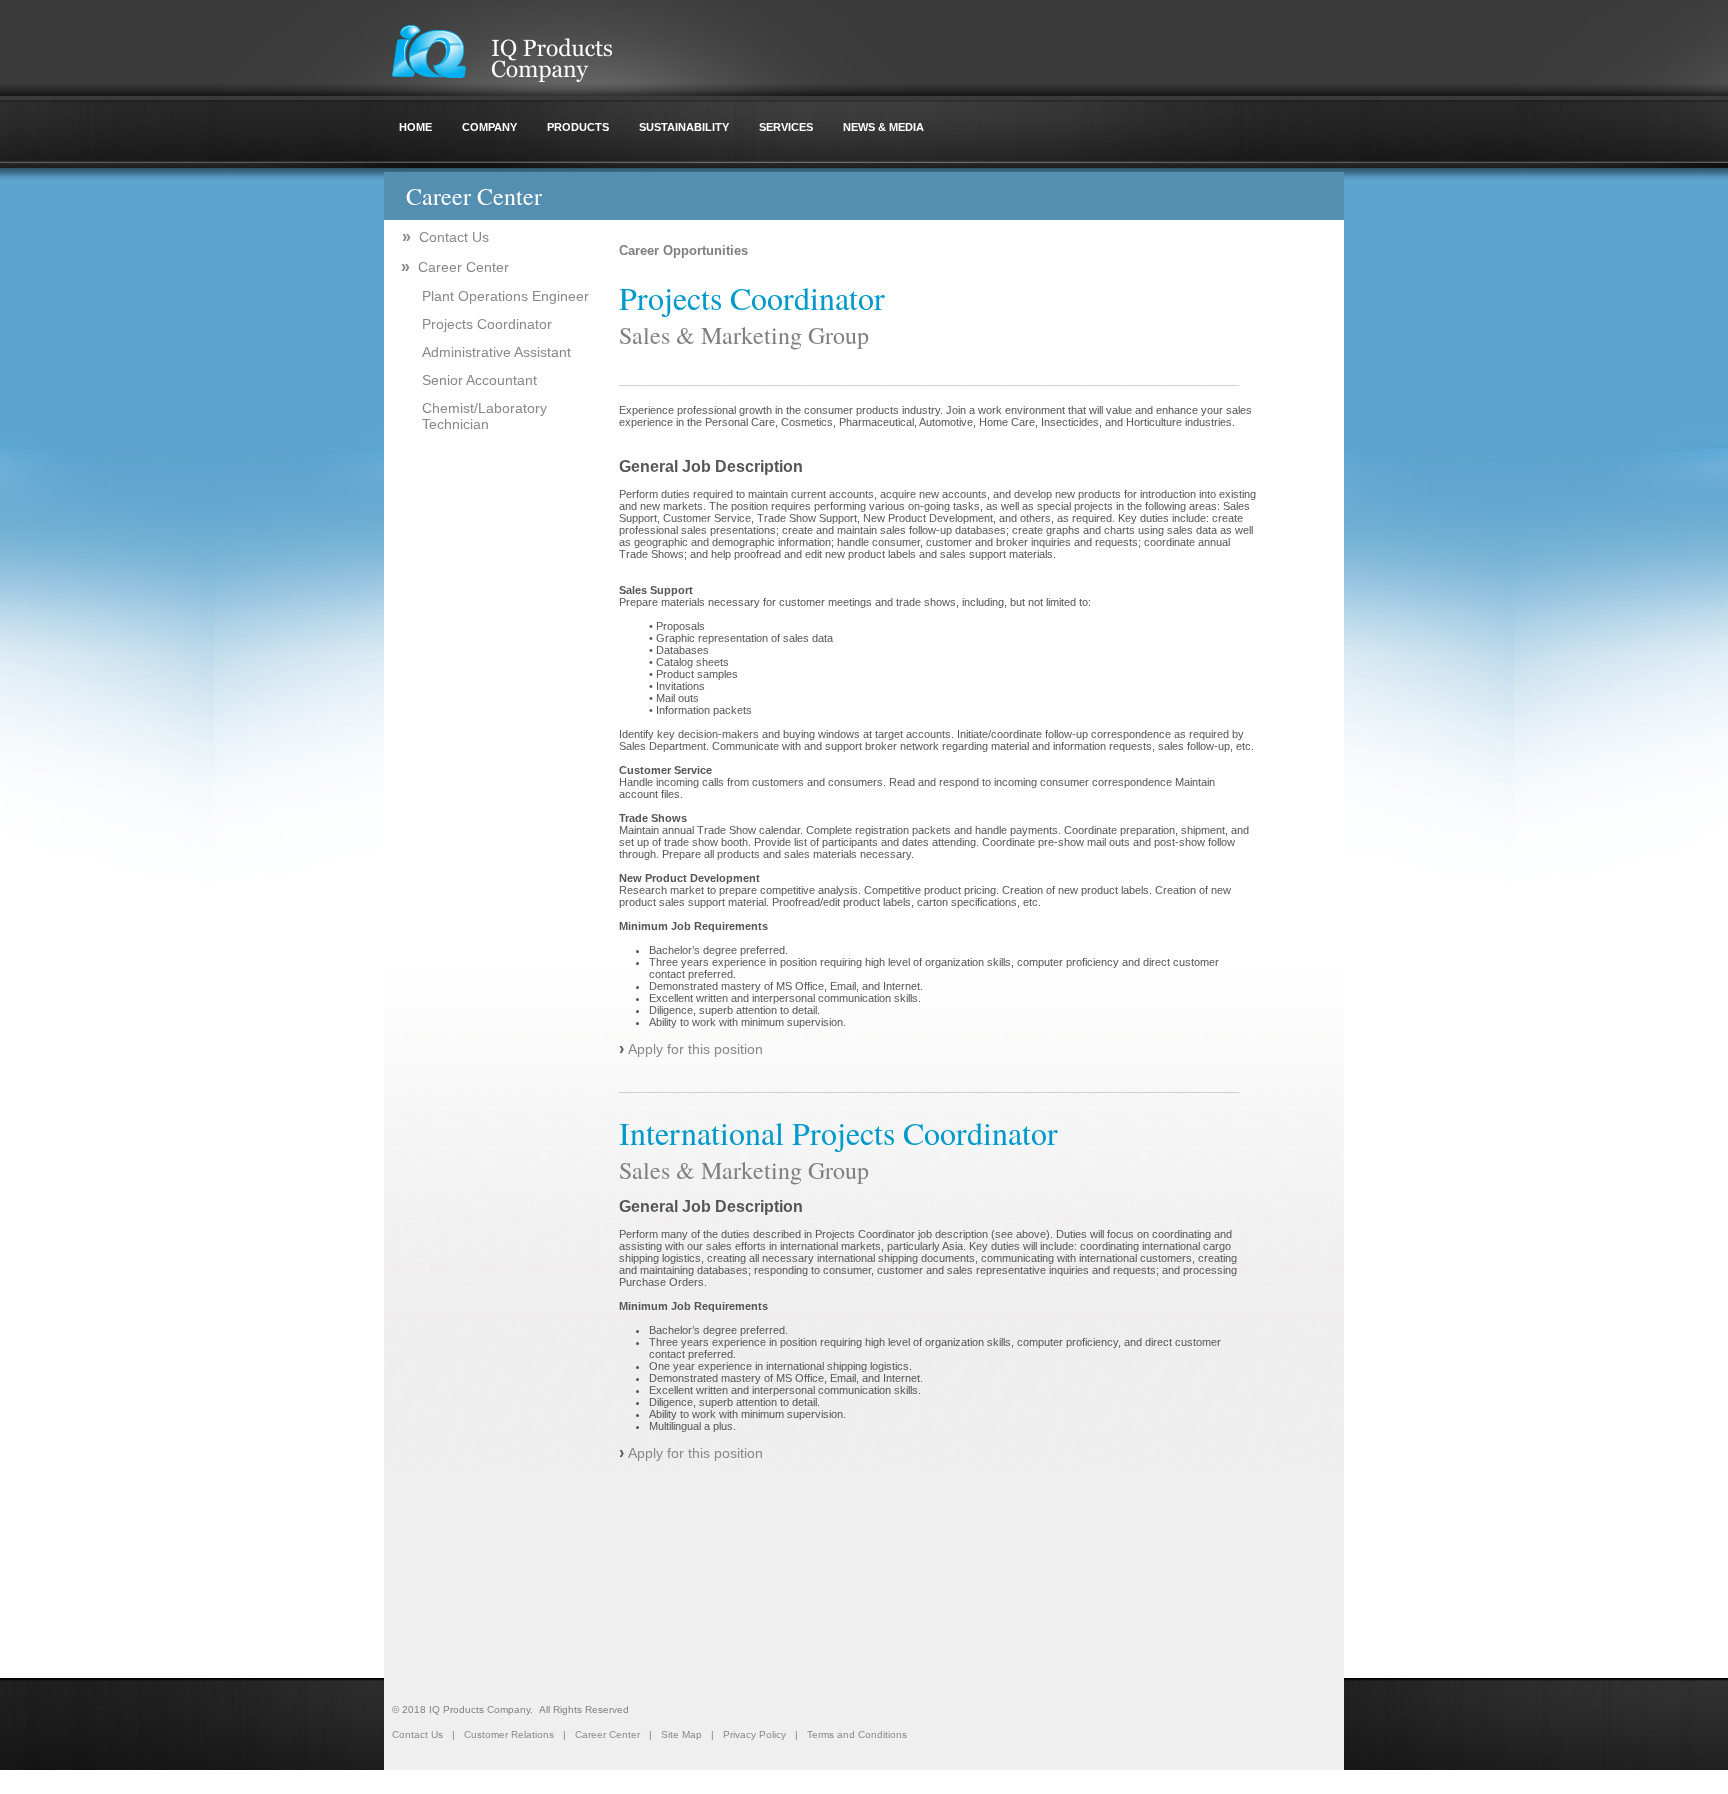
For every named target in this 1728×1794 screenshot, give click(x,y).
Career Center (455, 267)
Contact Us (445, 237)
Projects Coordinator (487, 324)
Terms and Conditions (857, 1734)
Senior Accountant (479, 380)
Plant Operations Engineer (505, 296)
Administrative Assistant (496, 352)
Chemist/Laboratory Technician (484, 416)
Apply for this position (695, 1049)
